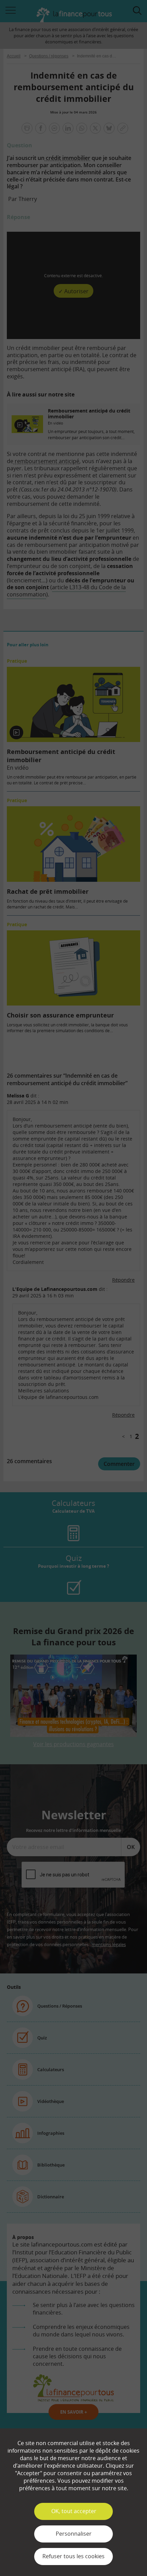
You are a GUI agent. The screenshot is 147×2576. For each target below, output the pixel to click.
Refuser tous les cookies (73, 2556)
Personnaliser (74, 2534)
